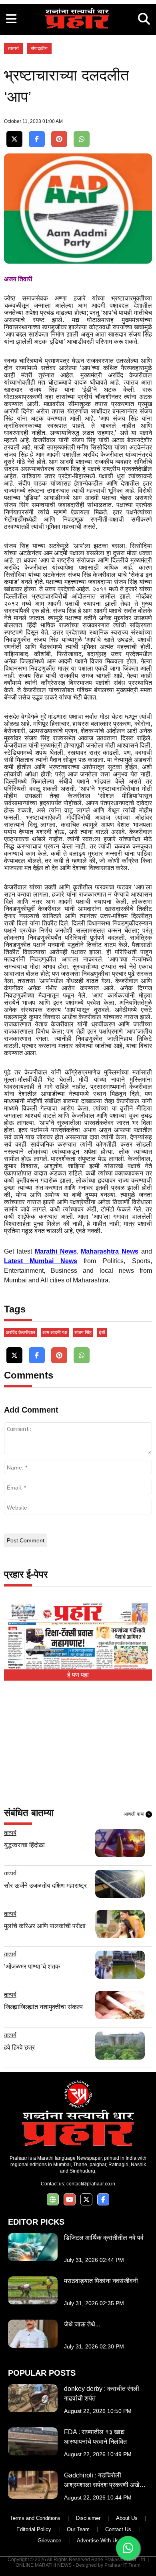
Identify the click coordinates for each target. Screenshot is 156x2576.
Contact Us (118, 2529)
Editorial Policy (34, 2529)
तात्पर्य (13, 48)
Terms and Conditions (35, 2518)
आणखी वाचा (137, 1814)
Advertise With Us (98, 2541)
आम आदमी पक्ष (55, 1332)
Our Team (78, 2529)
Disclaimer (88, 2518)
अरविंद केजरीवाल (20, 1332)
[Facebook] (37, 139)
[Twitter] (14, 139)
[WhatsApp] (82, 139)
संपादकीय (39, 48)
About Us (127, 2518)
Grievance (49, 2541)
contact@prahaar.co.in (91, 2184)
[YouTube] (70, 2200)
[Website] (53, 2200)
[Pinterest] (59, 139)
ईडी (102, 1332)
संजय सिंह (83, 1332)
